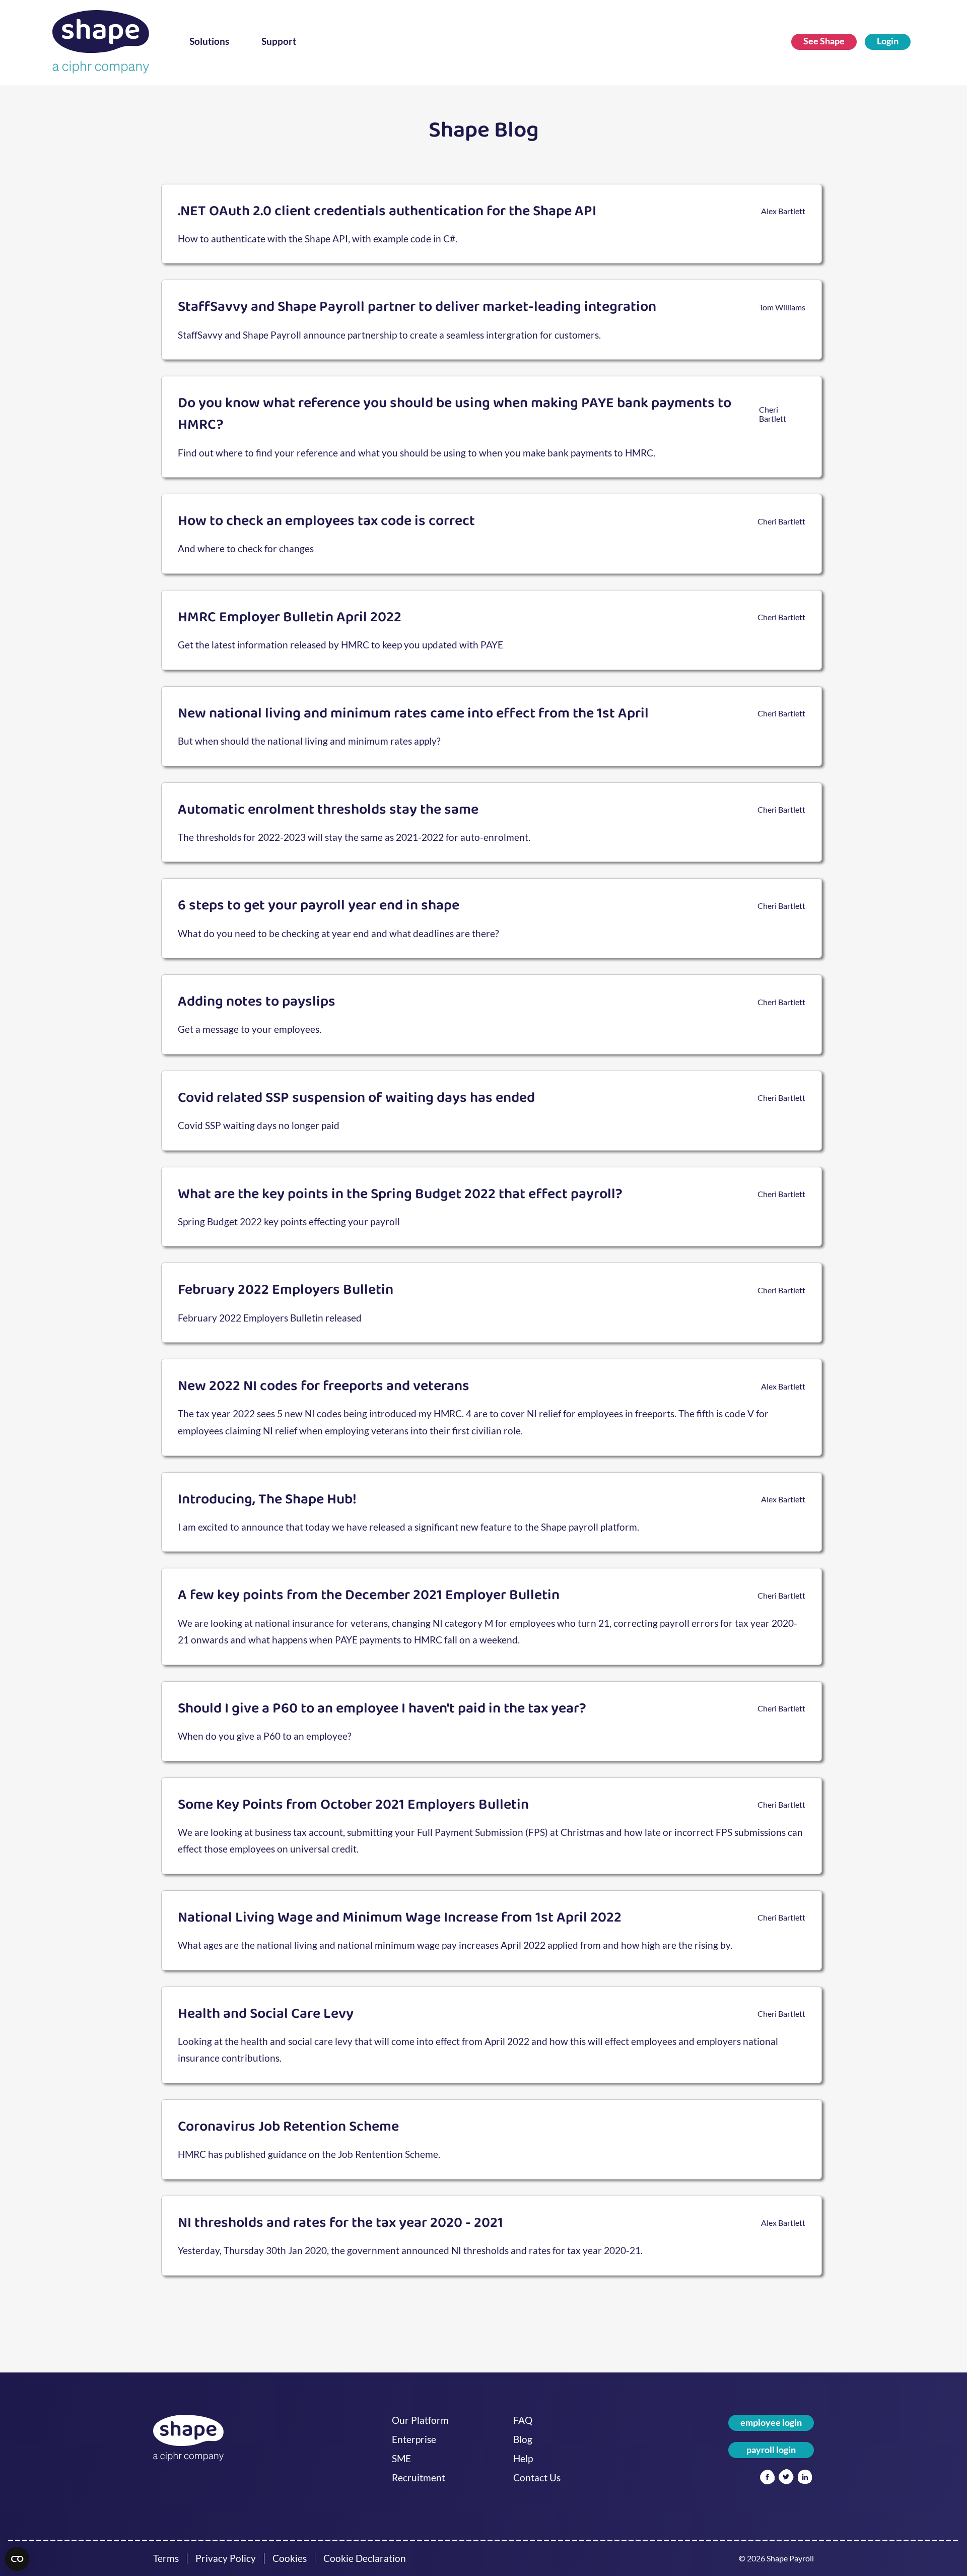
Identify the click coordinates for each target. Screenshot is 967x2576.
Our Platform (420, 2420)
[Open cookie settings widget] (17, 2559)
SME (401, 2459)
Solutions (209, 41)
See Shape (824, 41)
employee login (771, 2423)
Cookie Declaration (365, 2558)
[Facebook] (767, 2478)
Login (888, 41)
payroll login (771, 2450)
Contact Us (537, 2478)
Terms (166, 2558)
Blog (523, 2439)
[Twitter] (786, 2478)
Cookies (290, 2558)
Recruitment (419, 2478)
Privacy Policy (226, 2558)
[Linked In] (805, 2478)
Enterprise (414, 2439)
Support (279, 41)
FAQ (523, 2420)
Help (523, 2459)
